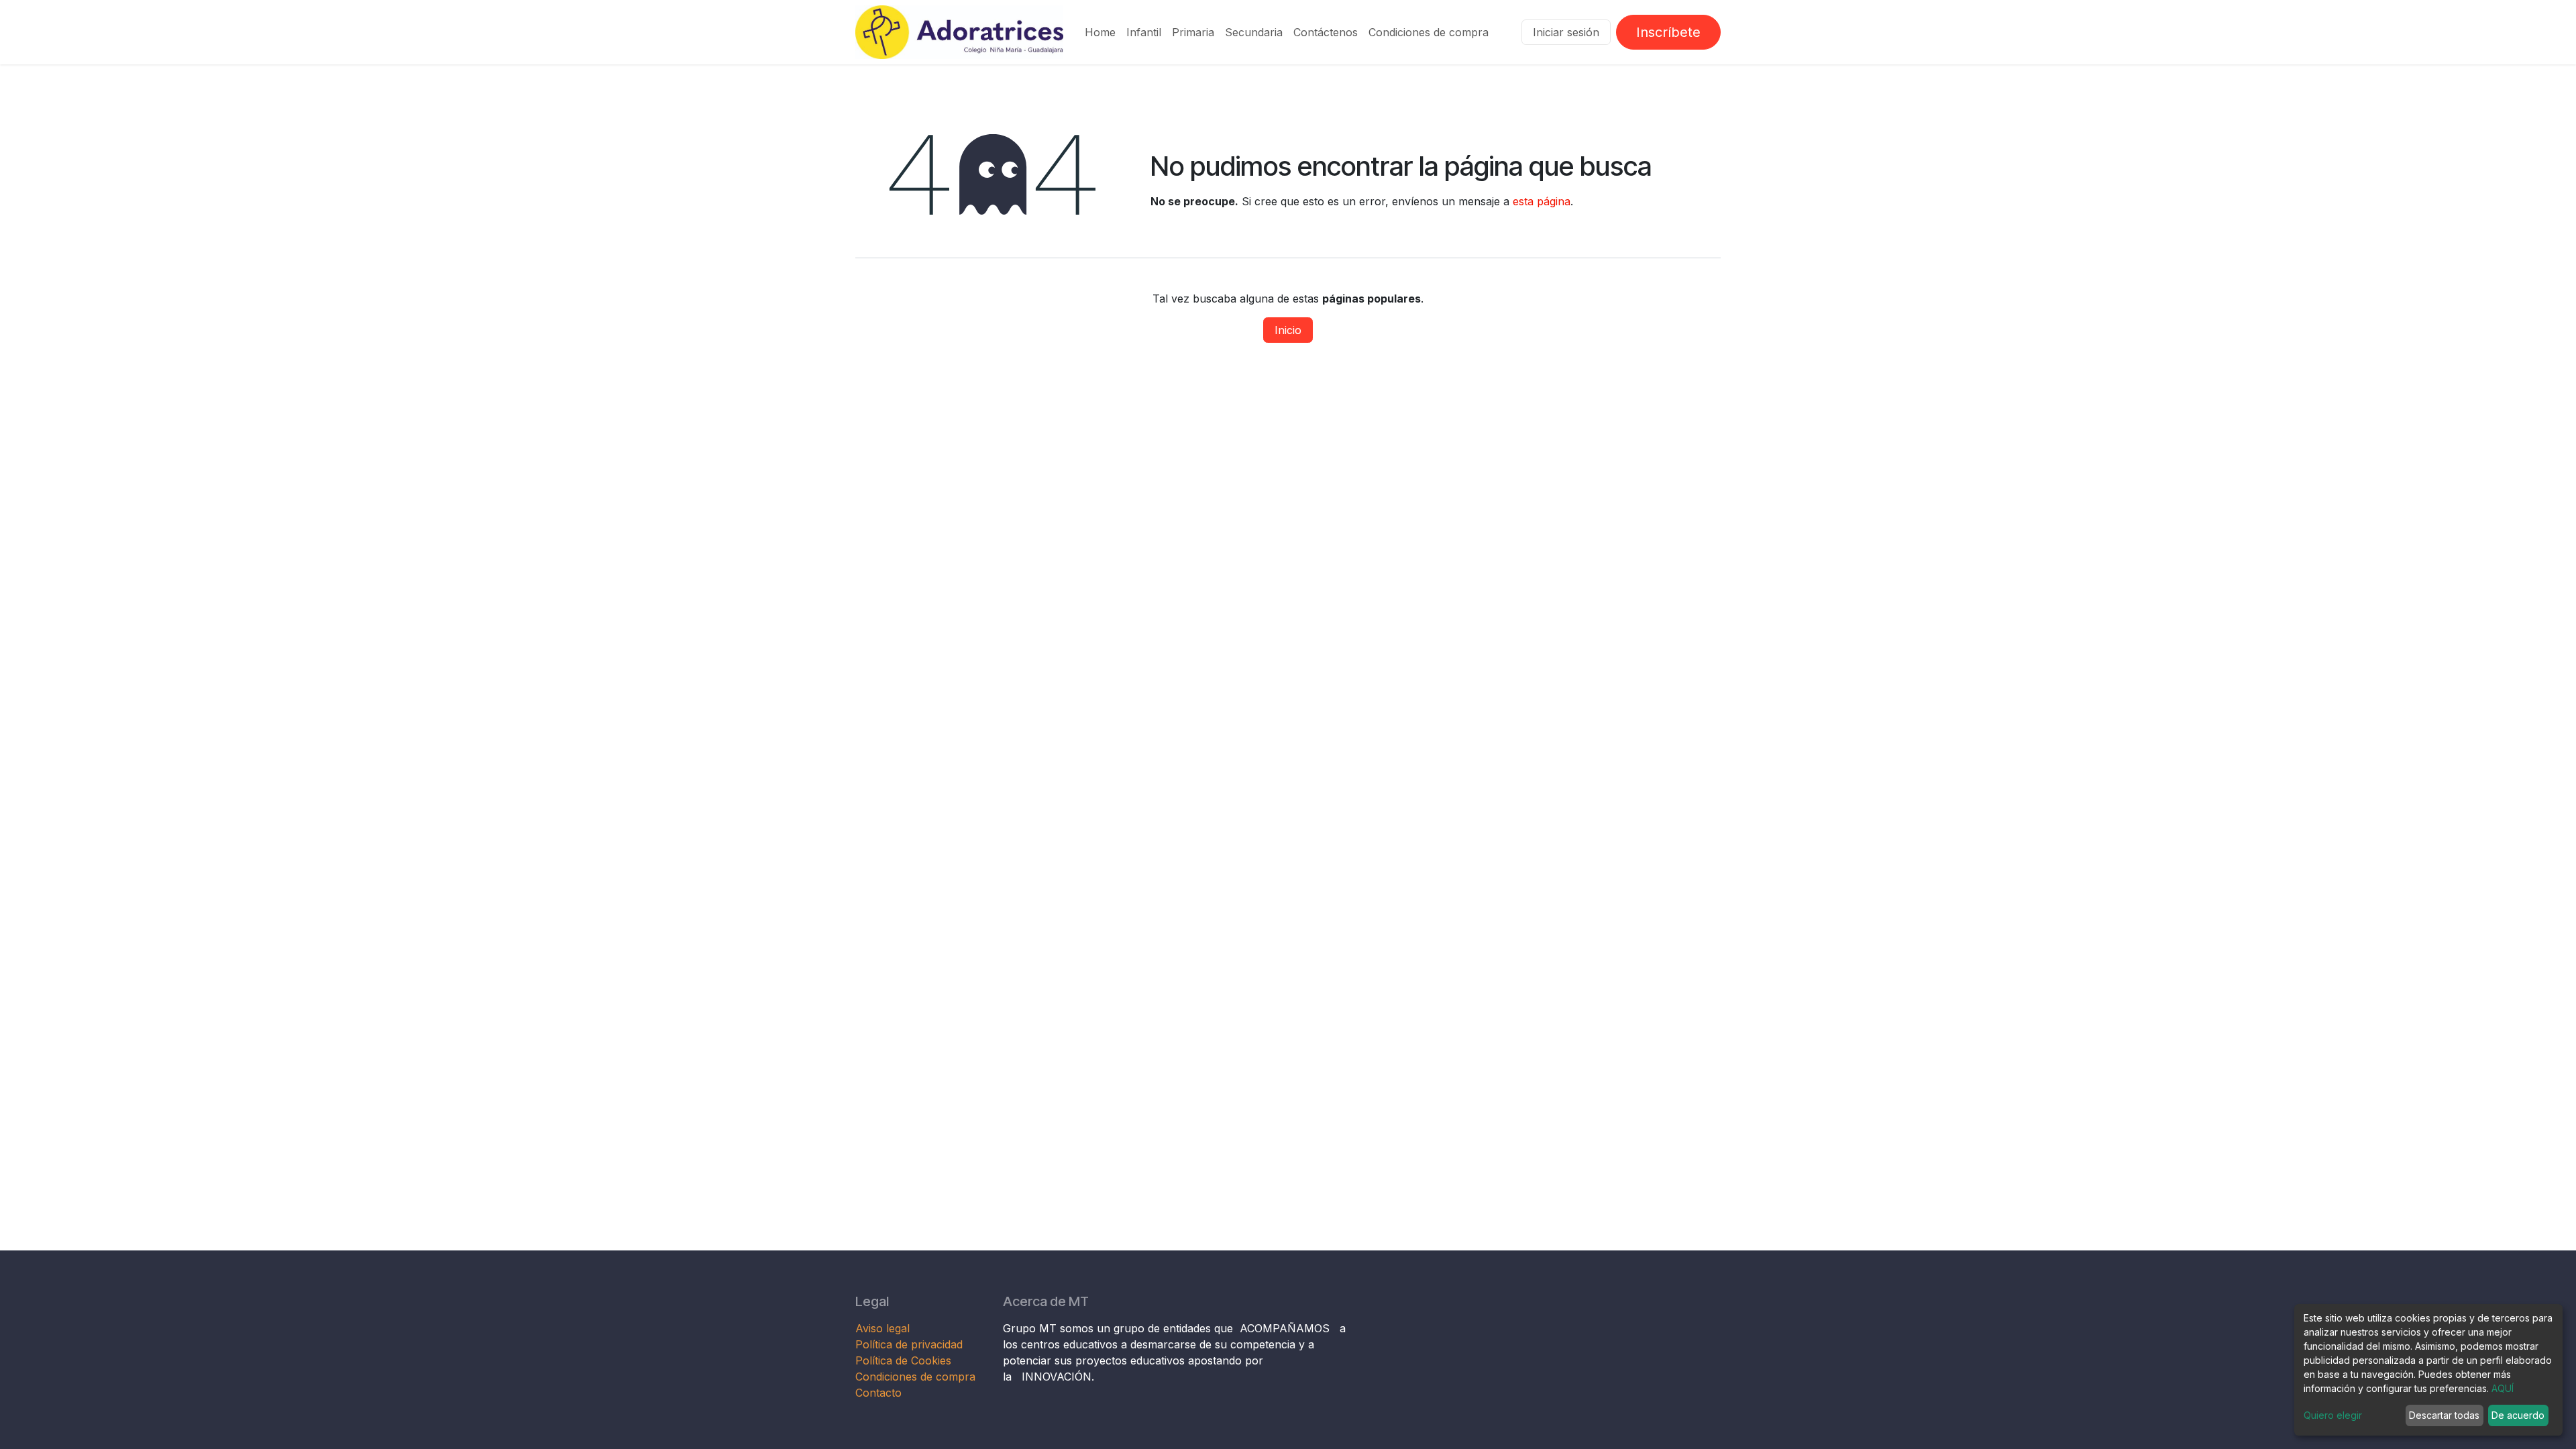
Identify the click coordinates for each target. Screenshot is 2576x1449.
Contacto (878, 1393)
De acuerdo (2518, 1415)
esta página (1542, 201)
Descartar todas (2444, 1415)
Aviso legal (884, 1328)
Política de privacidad (909, 1344)
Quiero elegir (2333, 1415)
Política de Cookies (903, 1360)
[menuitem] (1100, 32)
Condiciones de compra (915, 1377)
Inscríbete (1668, 32)
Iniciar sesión (1566, 32)
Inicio (1288, 330)
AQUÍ (2503, 1388)
